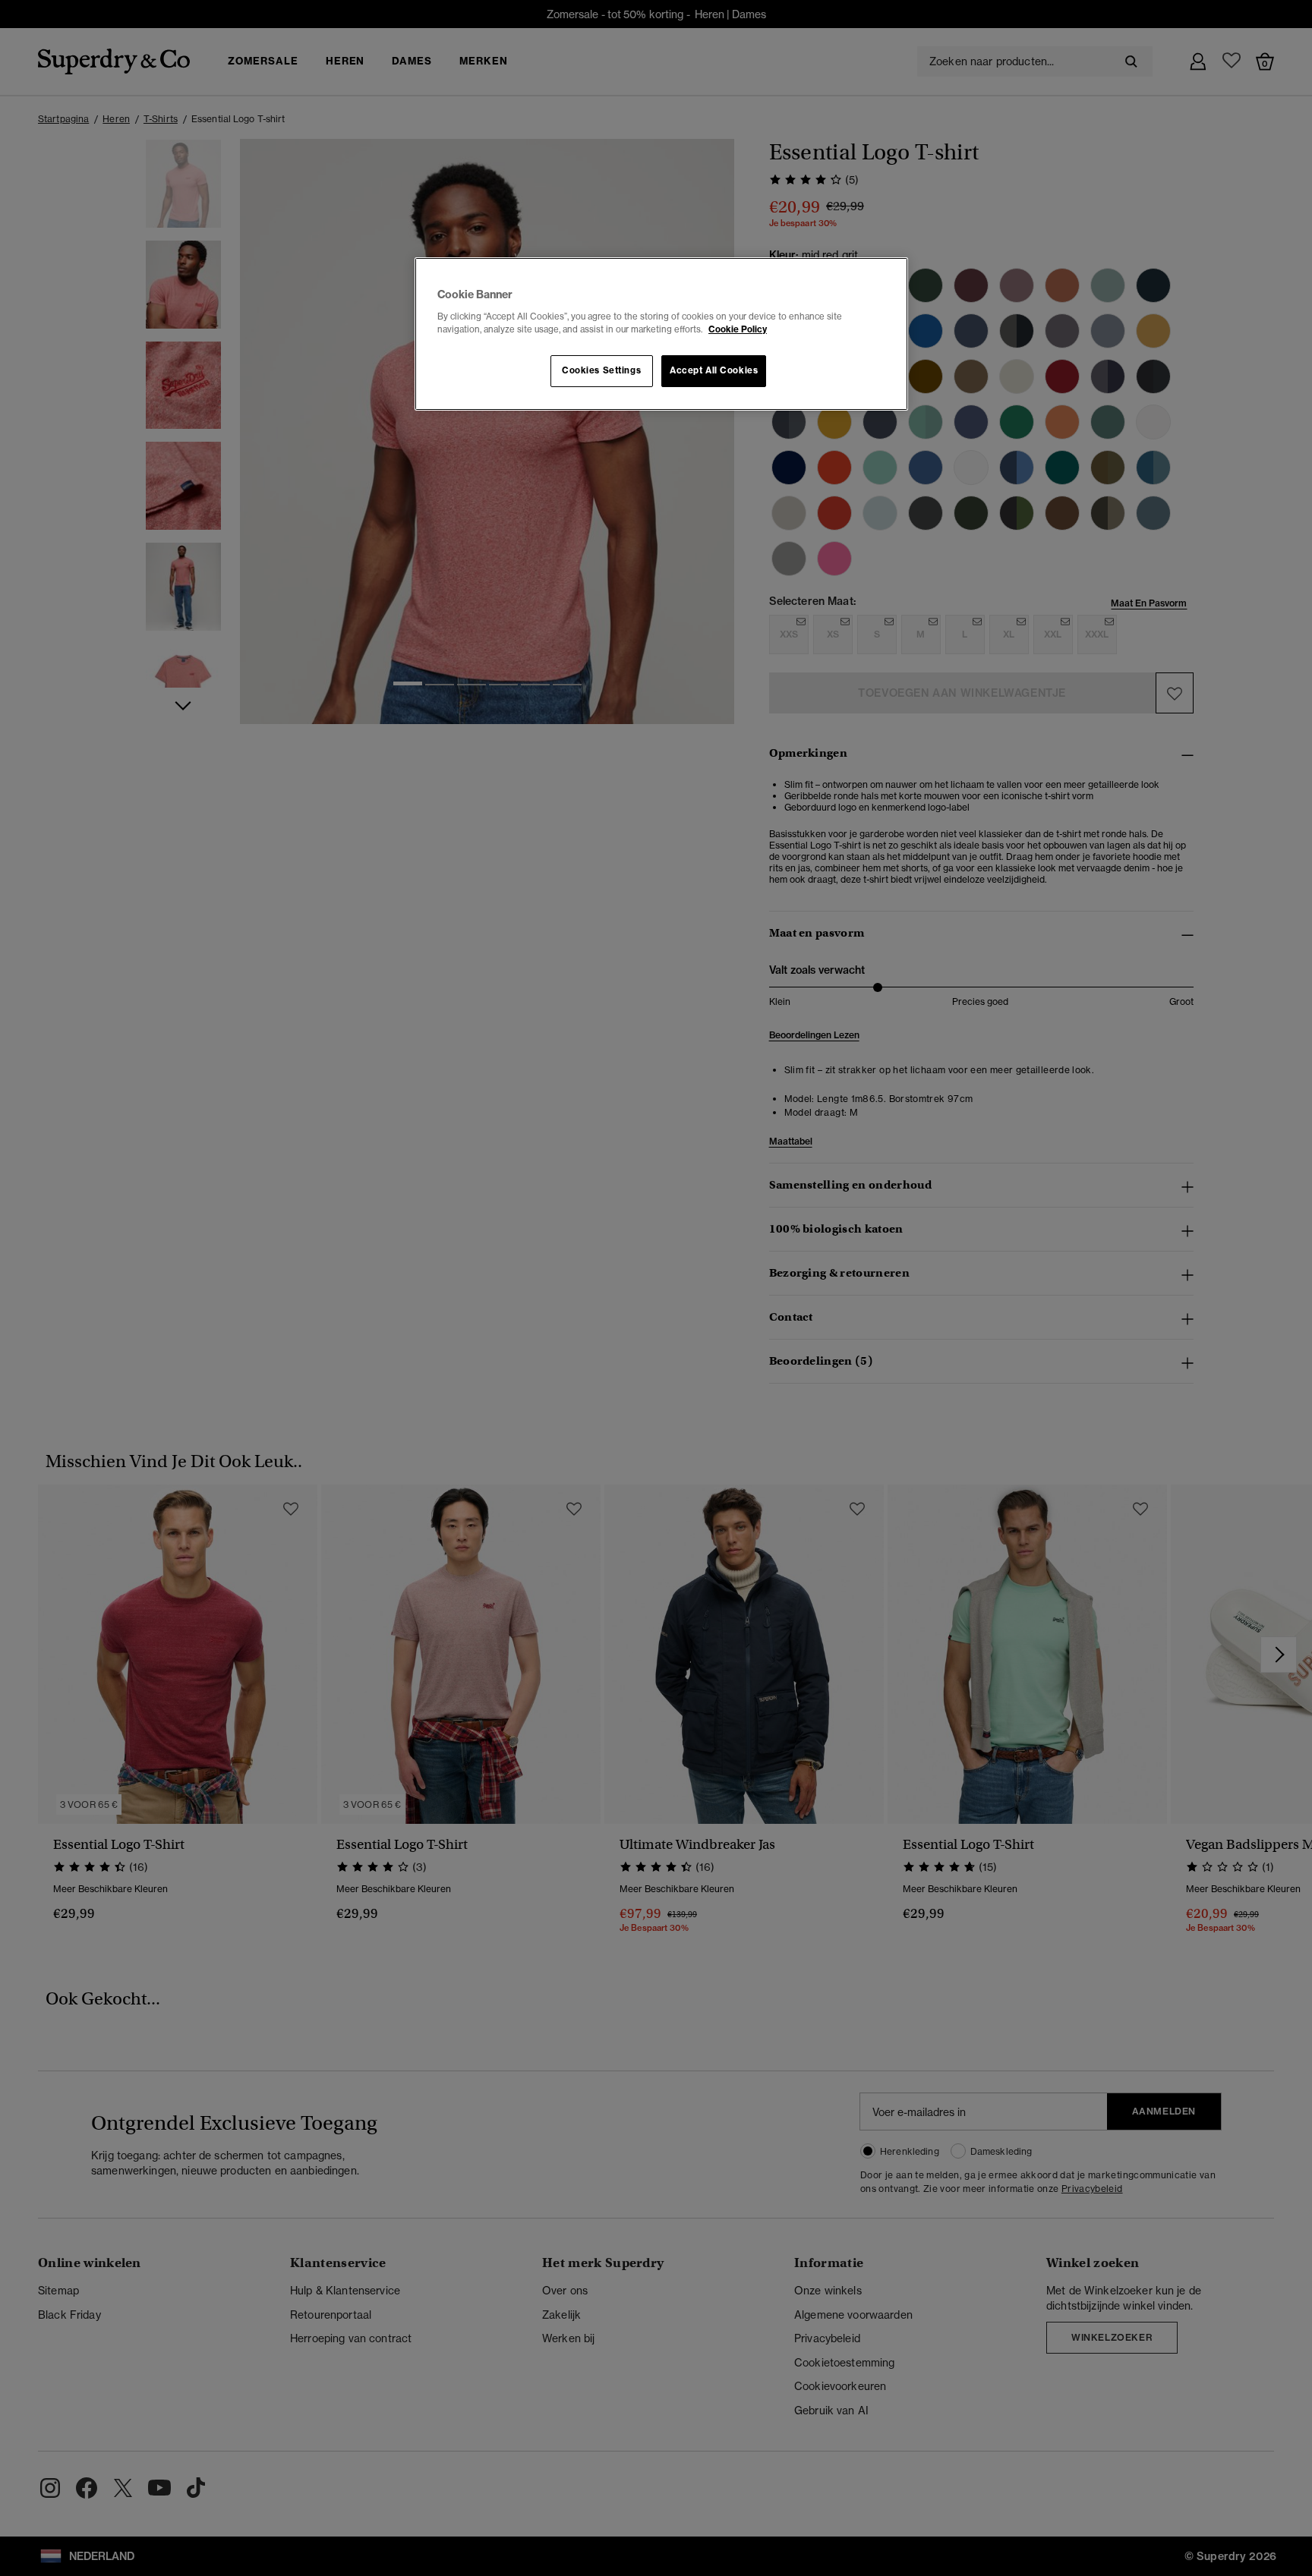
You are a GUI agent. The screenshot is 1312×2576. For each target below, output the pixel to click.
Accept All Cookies (714, 370)
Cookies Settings (601, 370)
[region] (661, 334)
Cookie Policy (738, 329)
